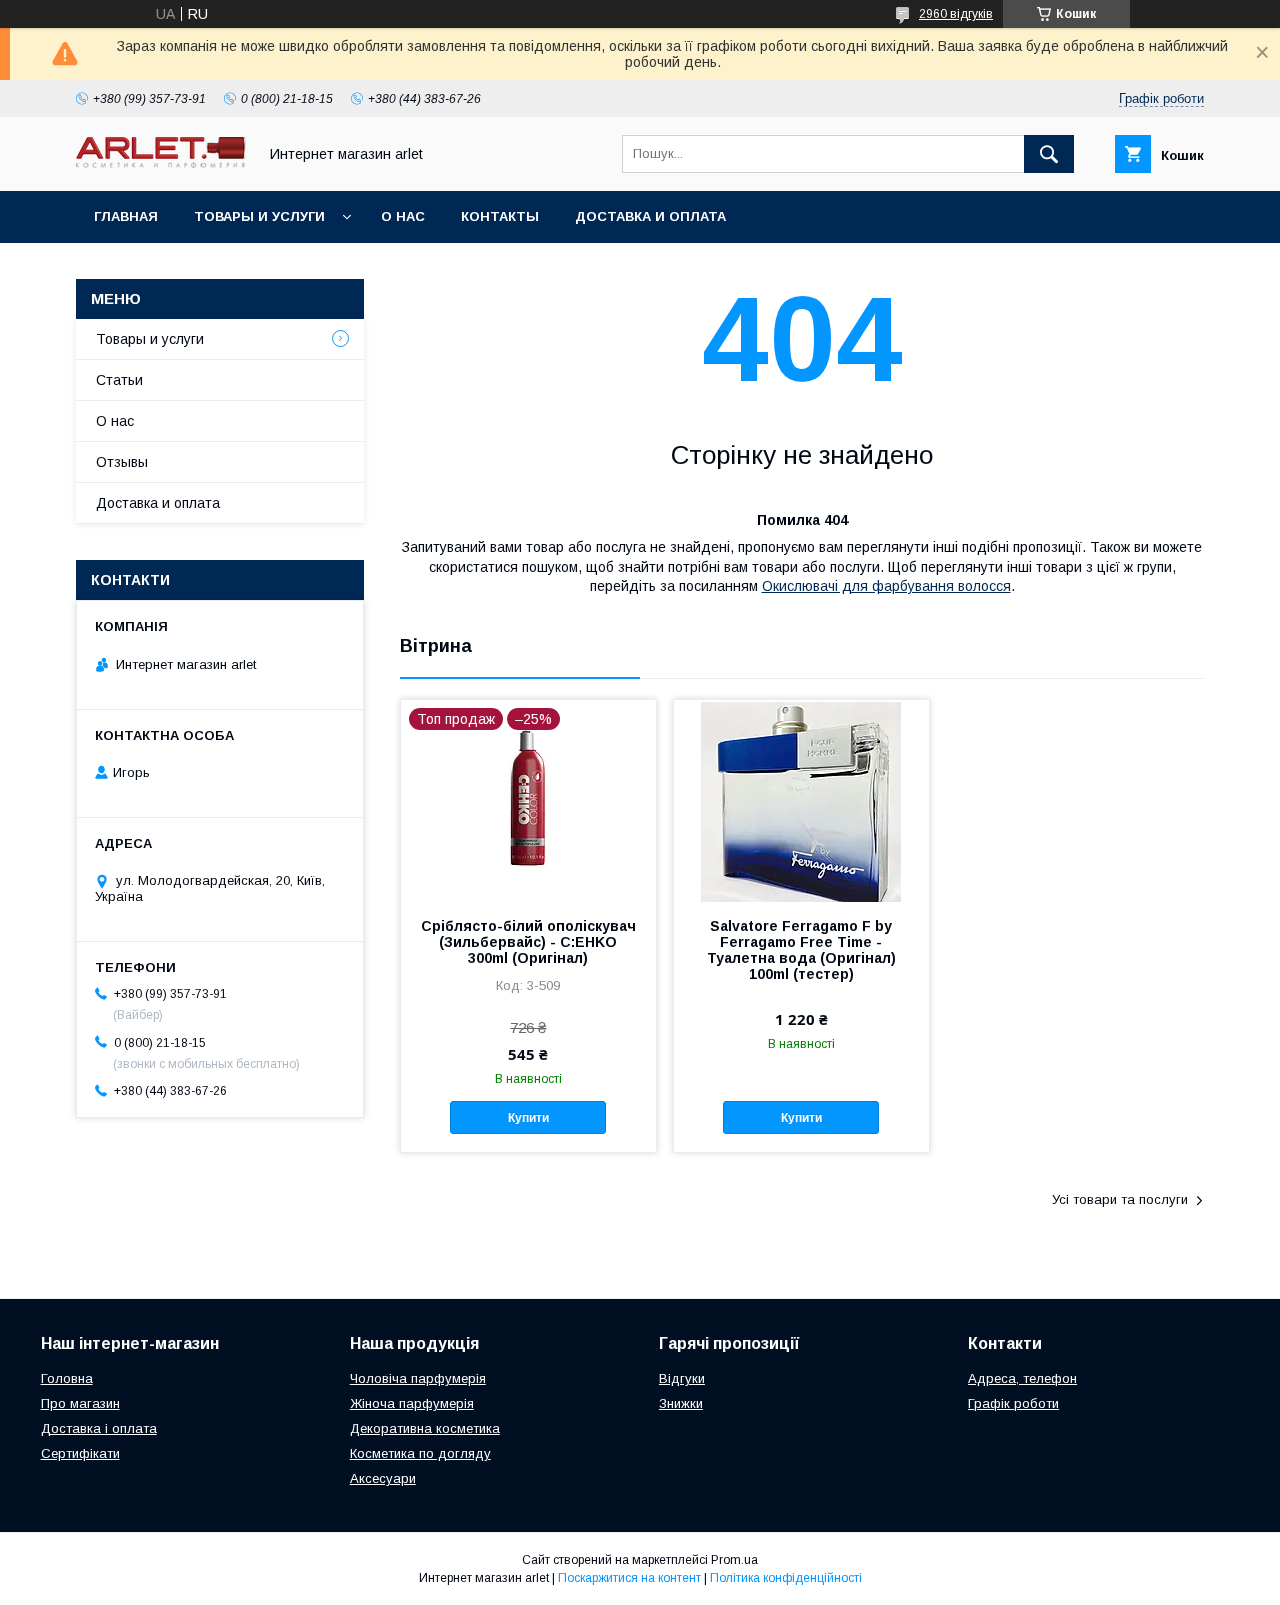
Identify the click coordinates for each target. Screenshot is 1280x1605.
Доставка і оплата (99, 1428)
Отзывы (122, 462)
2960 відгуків (956, 14)
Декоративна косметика (425, 1428)
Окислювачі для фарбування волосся (886, 586)
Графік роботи (1013, 1403)
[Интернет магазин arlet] (161, 163)
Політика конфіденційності (786, 1578)
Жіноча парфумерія (412, 1403)
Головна (67, 1378)
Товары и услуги (259, 216)
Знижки (681, 1403)
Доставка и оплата (650, 216)
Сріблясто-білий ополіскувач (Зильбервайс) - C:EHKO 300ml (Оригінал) (528, 942)
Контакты (500, 216)
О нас (403, 216)
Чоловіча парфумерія (418, 1378)
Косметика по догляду (420, 1453)
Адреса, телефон (1022, 1378)
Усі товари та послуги (1120, 1199)
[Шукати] (1049, 154)
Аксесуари (383, 1478)
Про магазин (80, 1403)
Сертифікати (80, 1453)
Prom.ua (734, 1560)
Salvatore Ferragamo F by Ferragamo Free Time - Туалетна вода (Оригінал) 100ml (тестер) (801, 950)
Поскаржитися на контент (629, 1578)
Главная (126, 216)
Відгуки (682, 1378)
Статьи (119, 380)
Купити (528, 1118)
